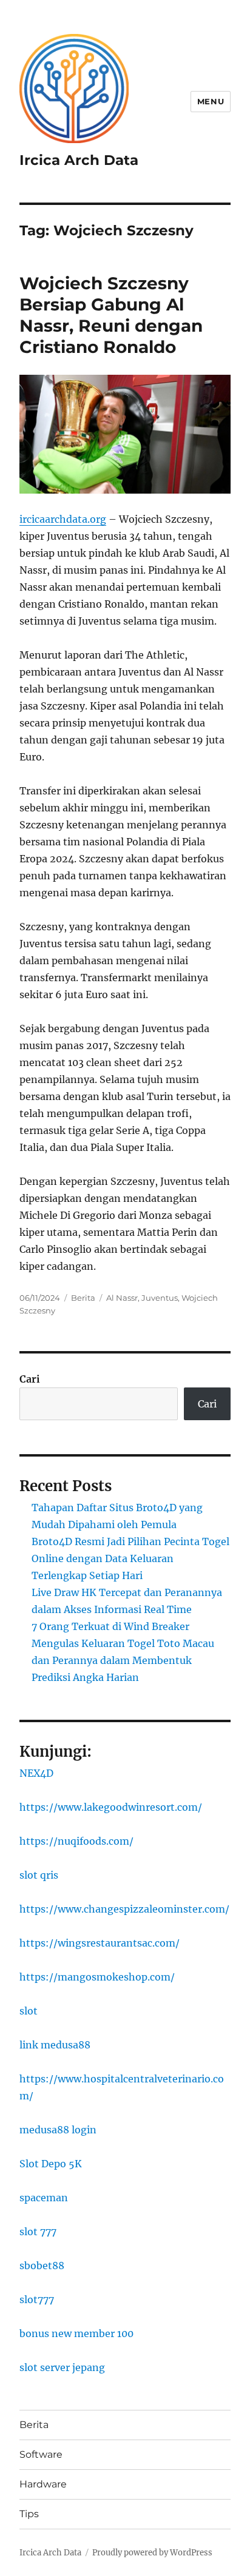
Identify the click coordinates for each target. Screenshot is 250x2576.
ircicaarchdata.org (63, 519)
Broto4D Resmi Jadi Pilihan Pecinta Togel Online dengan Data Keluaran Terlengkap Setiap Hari (130, 1558)
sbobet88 (42, 2266)
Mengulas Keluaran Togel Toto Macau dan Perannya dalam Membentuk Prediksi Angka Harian (123, 1660)
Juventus (160, 1298)
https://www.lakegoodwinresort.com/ (111, 1807)
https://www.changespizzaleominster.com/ (124, 1909)
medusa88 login (58, 2130)
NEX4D (36, 1773)
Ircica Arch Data (79, 160)
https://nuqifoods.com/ (76, 1841)
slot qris (39, 1875)
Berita (83, 1298)
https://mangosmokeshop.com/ (97, 1977)
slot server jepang (62, 2367)
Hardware (43, 2484)
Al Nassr (122, 1298)
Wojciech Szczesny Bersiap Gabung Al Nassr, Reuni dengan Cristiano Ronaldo (111, 315)
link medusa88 (55, 2045)
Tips (29, 2514)
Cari (30, 1379)
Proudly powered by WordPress (152, 2553)
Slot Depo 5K (51, 2164)
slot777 (37, 2299)
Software (41, 2454)
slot (29, 2011)
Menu (211, 101)
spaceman (44, 2198)
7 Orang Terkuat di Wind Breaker (110, 1626)
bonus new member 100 (76, 2333)
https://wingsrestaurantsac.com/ (100, 1943)
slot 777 (38, 2232)
